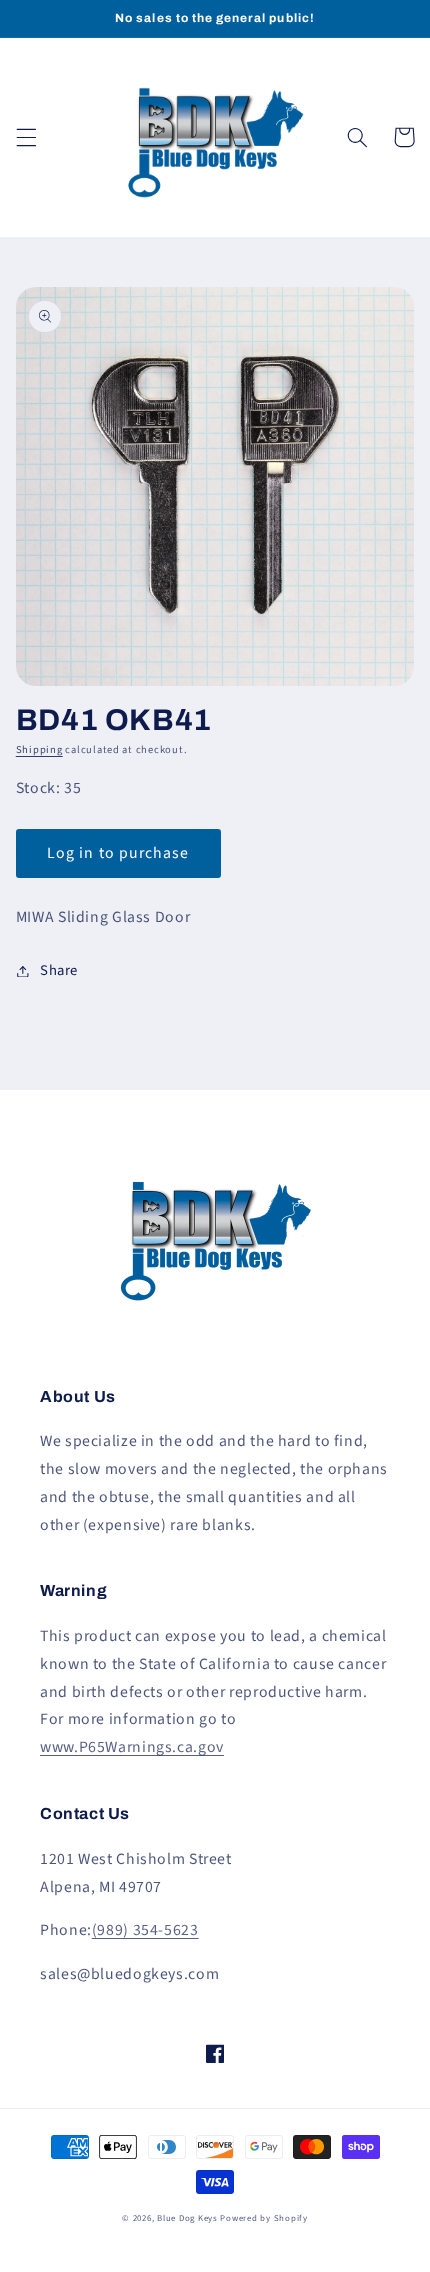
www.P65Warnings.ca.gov (132, 1747)
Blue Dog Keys (187, 2218)
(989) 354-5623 (145, 1930)
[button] (26, 137)
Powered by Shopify (263, 2218)
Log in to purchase (118, 853)
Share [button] (59, 970)
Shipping (39, 749)
